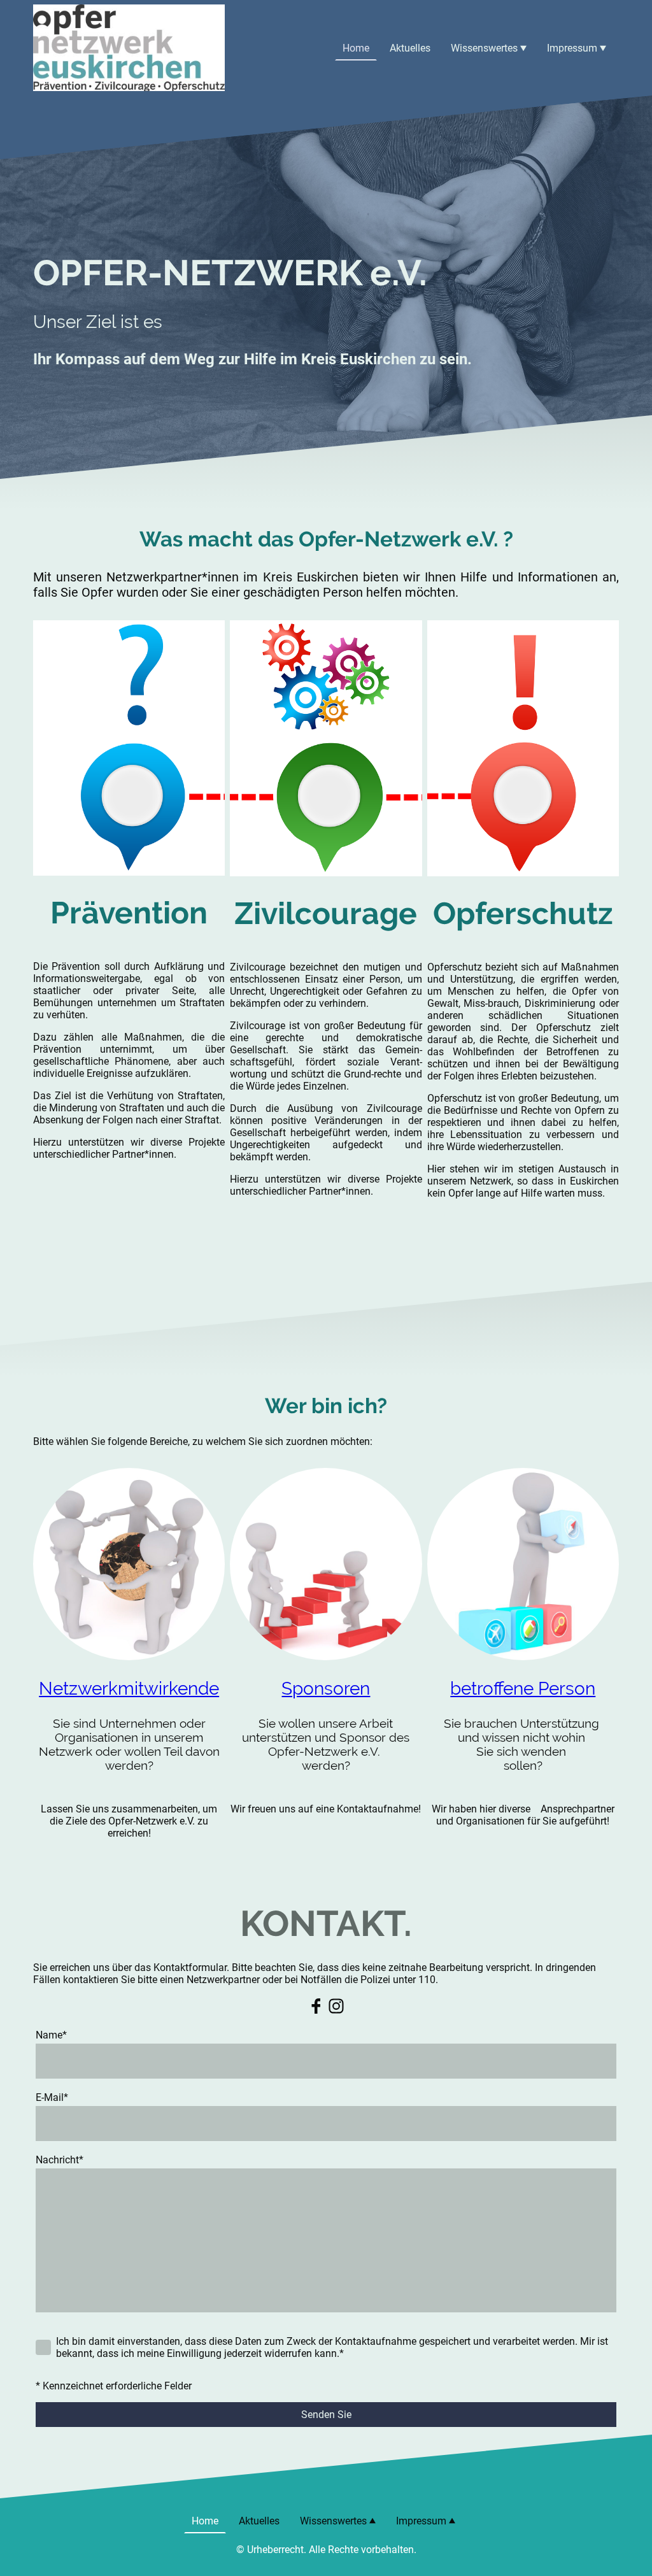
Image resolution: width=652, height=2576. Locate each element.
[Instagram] (336, 2006)
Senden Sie (326, 2415)
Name (51, 2035)
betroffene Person (523, 1689)
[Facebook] (316, 2006)
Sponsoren (326, 1689)
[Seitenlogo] (129, 48)
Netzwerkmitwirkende (129, 1689)
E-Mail (52, 2097)
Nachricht (60, 2160)
